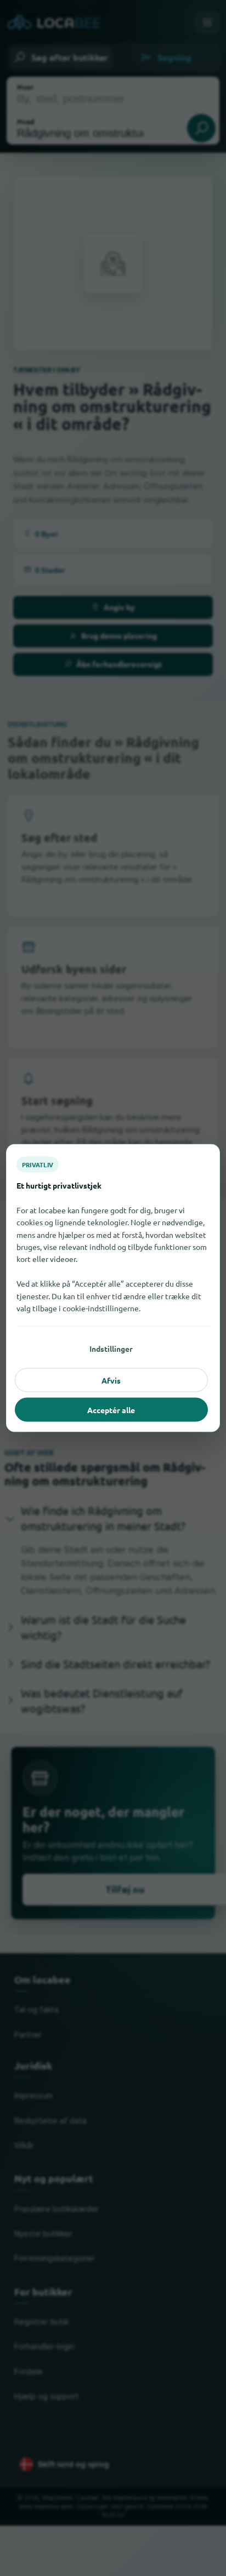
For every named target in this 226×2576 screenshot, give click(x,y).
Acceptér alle (111, 1410)
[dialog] (113, 1288)
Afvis (111, 1380)
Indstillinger (111, 1349)
